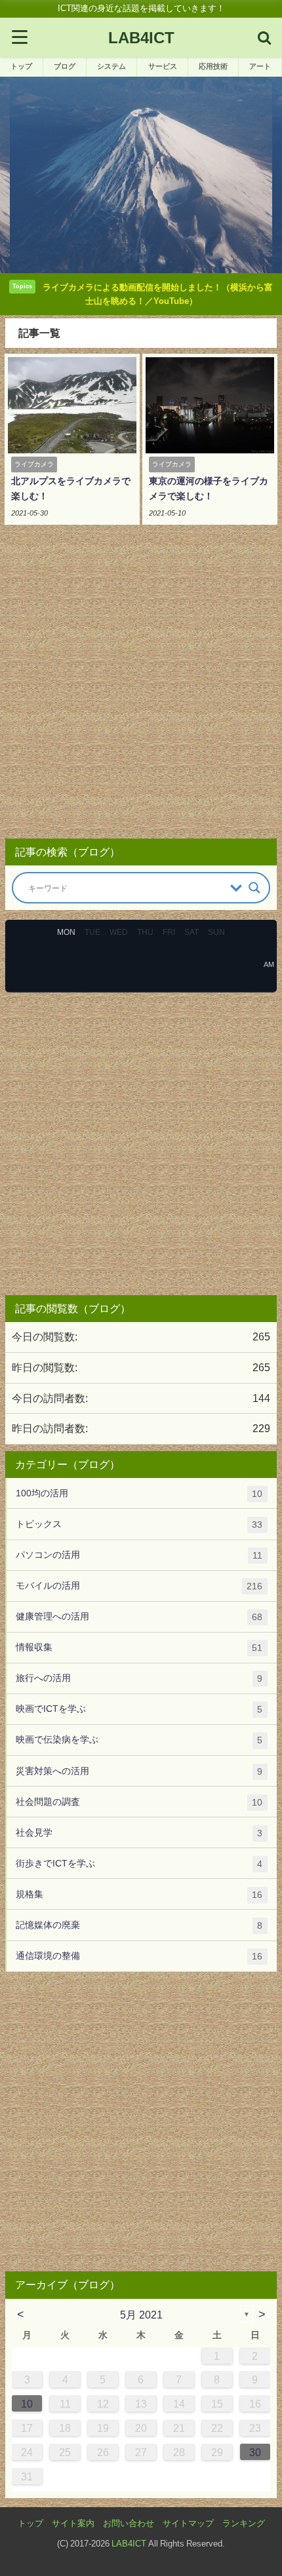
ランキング (244, 2523)
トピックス (139, 1524)
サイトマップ (188, 2523)
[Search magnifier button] (254, 888)
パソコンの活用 (139, 1555)
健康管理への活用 (139, 1617)
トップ (30, 2523)
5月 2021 (141, 2315)
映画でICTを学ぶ (139, 1709)
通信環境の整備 (139, 1956)
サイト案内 (73, 2523)
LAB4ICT (129, 2544)
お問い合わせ (129, 2523)
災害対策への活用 (139, 1771)
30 (255, 2452)
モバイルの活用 (139, 1586)
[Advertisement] (141, 686)
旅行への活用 (139, 1678)
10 (27, 2404)
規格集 (139, 1894)
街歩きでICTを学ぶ (139, 1864)
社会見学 (139, 1833)
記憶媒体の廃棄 (139, 1925)
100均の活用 (139, 1493)
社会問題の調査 (139, 1802)
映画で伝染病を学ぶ (139, 1740)
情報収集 (139, 1647)
